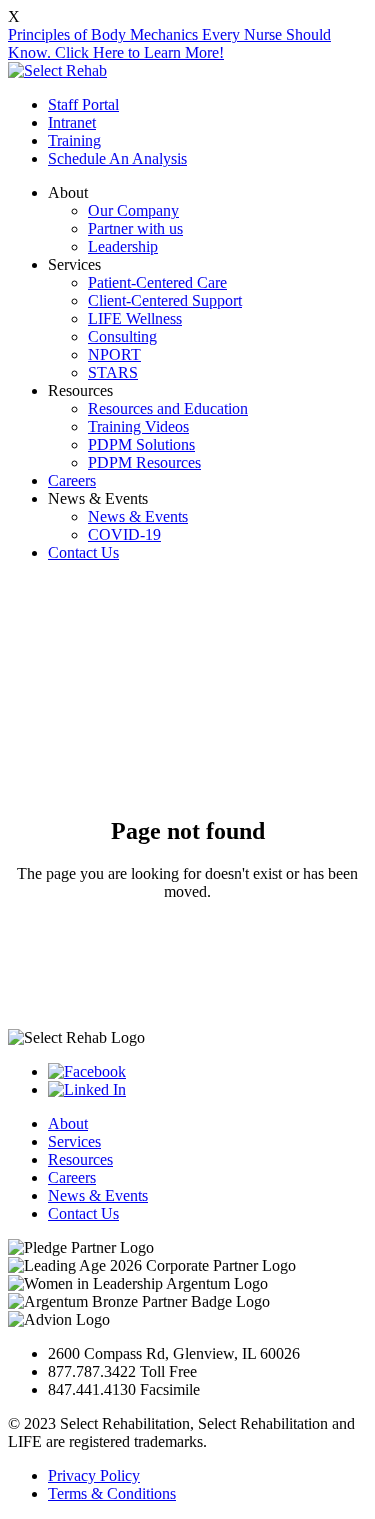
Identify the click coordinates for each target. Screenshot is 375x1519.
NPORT (114, 354)
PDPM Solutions (141, 444)
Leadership (123, 246)
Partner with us (135, 228)
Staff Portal (83, 104)
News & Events (138, 516)
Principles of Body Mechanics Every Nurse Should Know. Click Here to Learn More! (169, 43)
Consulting (122, 336)
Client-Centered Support (165, 300)
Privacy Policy (94, 1475)
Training (74, 140)
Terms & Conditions (112, 1493)
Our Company (133, 210)
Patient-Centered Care (157, 282)
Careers (72, 480)
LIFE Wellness (135, 318)
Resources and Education (168, 408)
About (68, 1123)
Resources (80, 1159)
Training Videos (138, 426)
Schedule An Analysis (117, 158)
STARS (113, 372)
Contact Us (83, 552)
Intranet (72, 122)
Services (74, 1141)
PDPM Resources (144, 462)
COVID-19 (124, 534)
